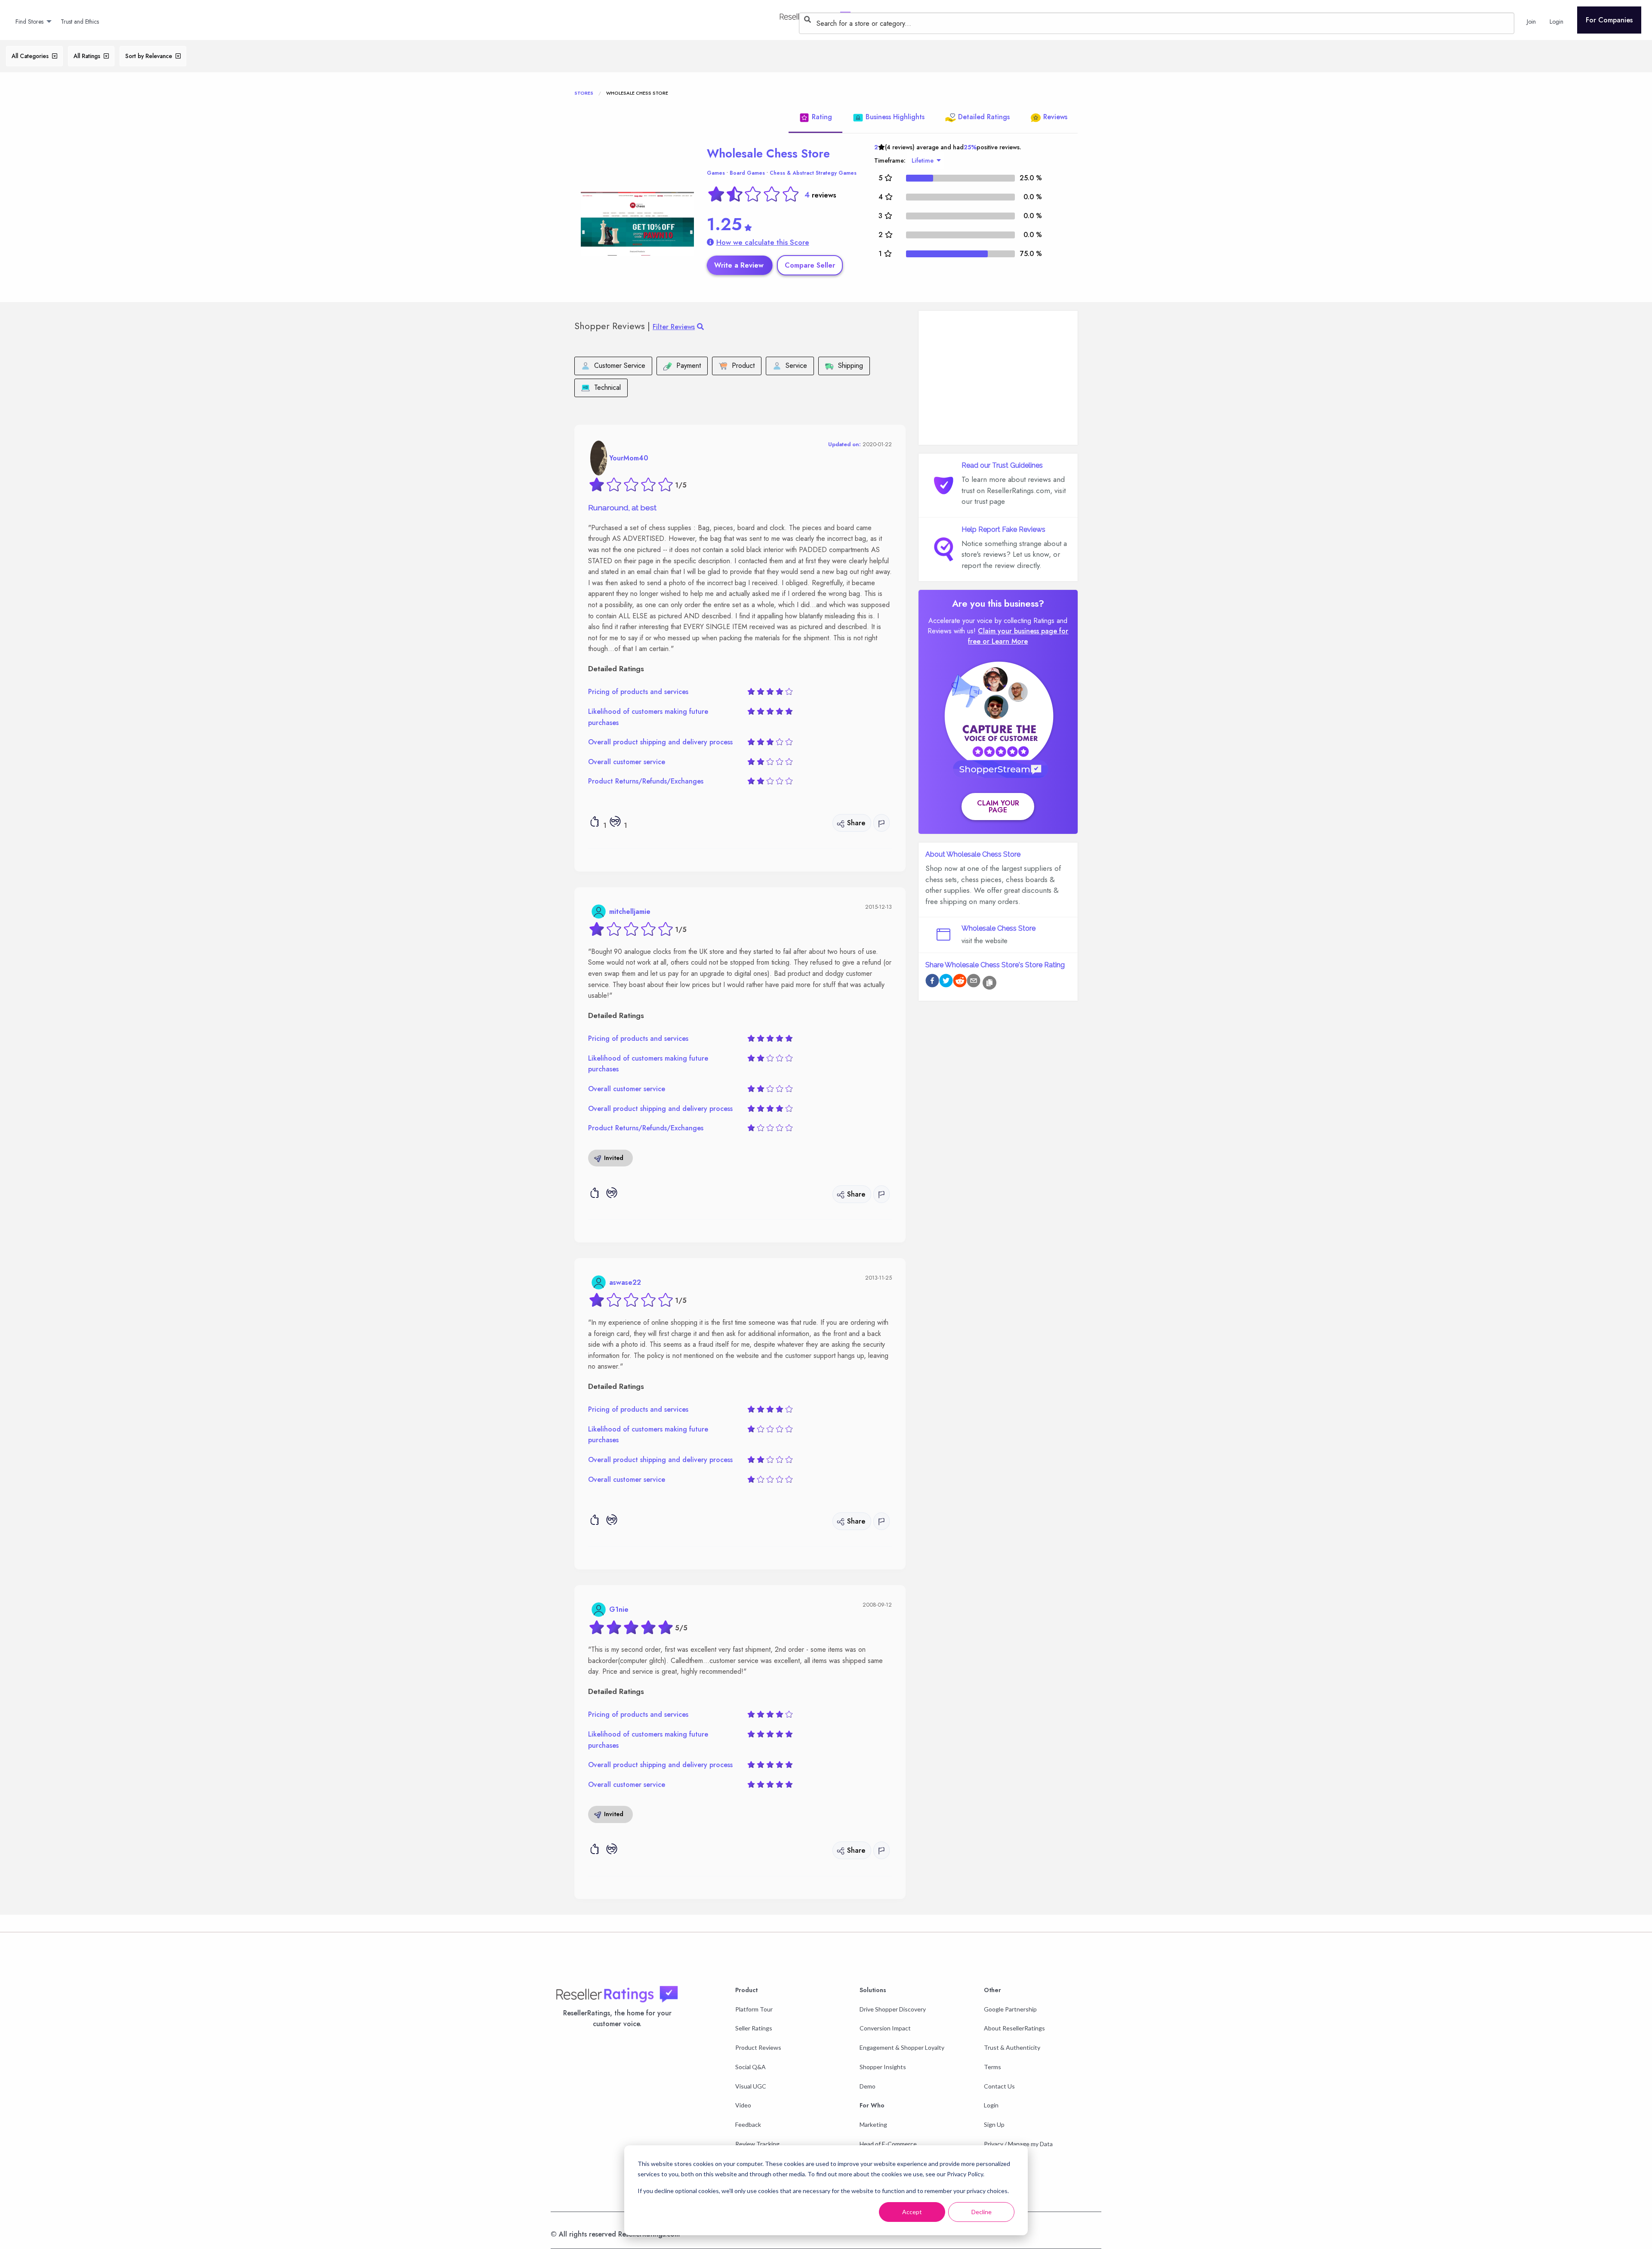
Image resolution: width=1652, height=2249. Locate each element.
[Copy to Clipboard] (989, 983)
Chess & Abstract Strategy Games (813, 173)
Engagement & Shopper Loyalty (902, 2047)
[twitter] (946, 982)
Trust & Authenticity (1012, 2047)
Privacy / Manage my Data (1018, 2144)
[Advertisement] (998, 378)
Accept (912, 2212)
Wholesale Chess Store (768, 153)
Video (743, 2105)
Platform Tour (754, 2009)
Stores (584, 93)
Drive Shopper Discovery (893, 2009)
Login (991, 2105)
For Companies (1609, 20)
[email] (974, 982)
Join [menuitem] (1531, 22)
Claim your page (998, 807)
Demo (868, 2086)
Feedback (748, 2124)
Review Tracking (757, 2144)
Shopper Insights (883, 2067)
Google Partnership (1010, 2009)
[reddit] (960, 982)
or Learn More (1005, 641)
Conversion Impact (885, 2028)
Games (716, 173)
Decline (982, 2212)
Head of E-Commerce (888, 2144)
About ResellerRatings (1014, 2028)
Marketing (873, 2124)
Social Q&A (750, 2067)
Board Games (747, 173)
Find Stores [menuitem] (29, 22)
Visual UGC (751, 2086)
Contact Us (999, 2086)
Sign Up (994, 2124)
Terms (992, 2067)
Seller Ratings (754, 2028)
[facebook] (932, 982)
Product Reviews (758, 2047)
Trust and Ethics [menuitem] (80, 22)
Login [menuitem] (1556, 22)
